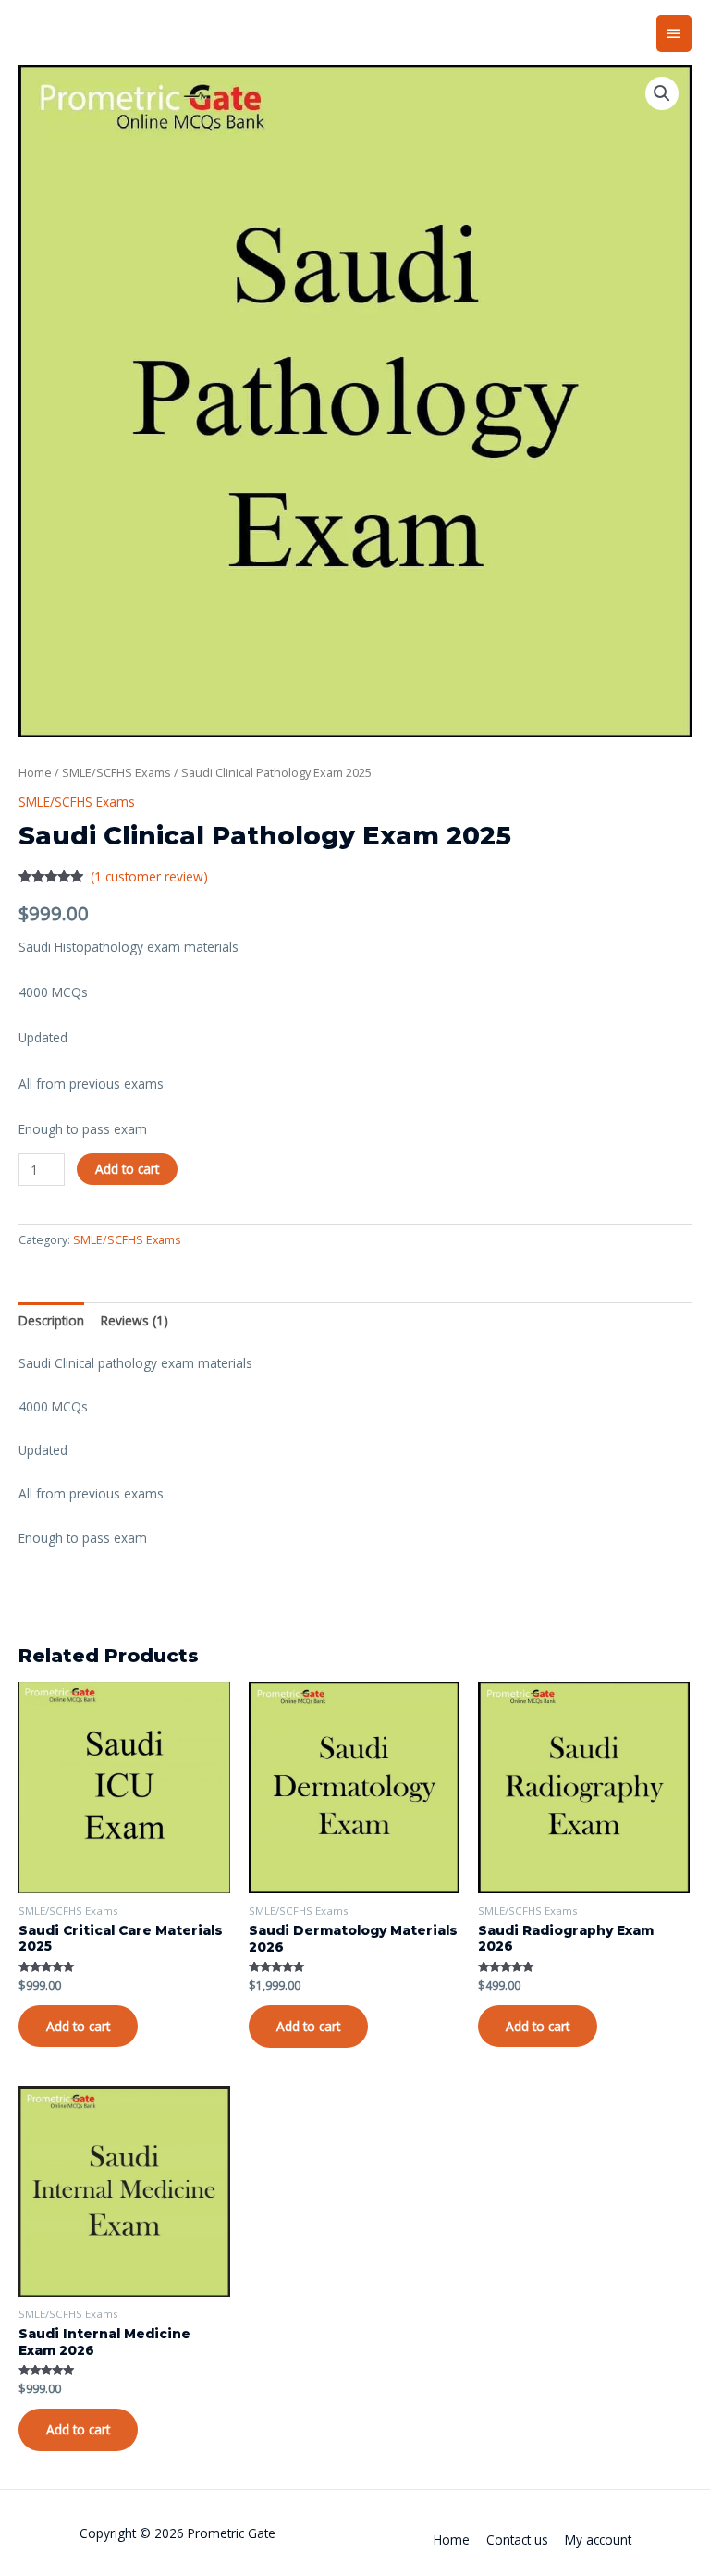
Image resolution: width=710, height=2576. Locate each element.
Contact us (517, 2539)
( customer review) (149, 876)
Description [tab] (51, 1320)
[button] (662, 93)
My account (598, 2539)
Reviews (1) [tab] (135, 1320)
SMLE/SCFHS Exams (116, 773)
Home (35, 773)
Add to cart (127, 1169)
